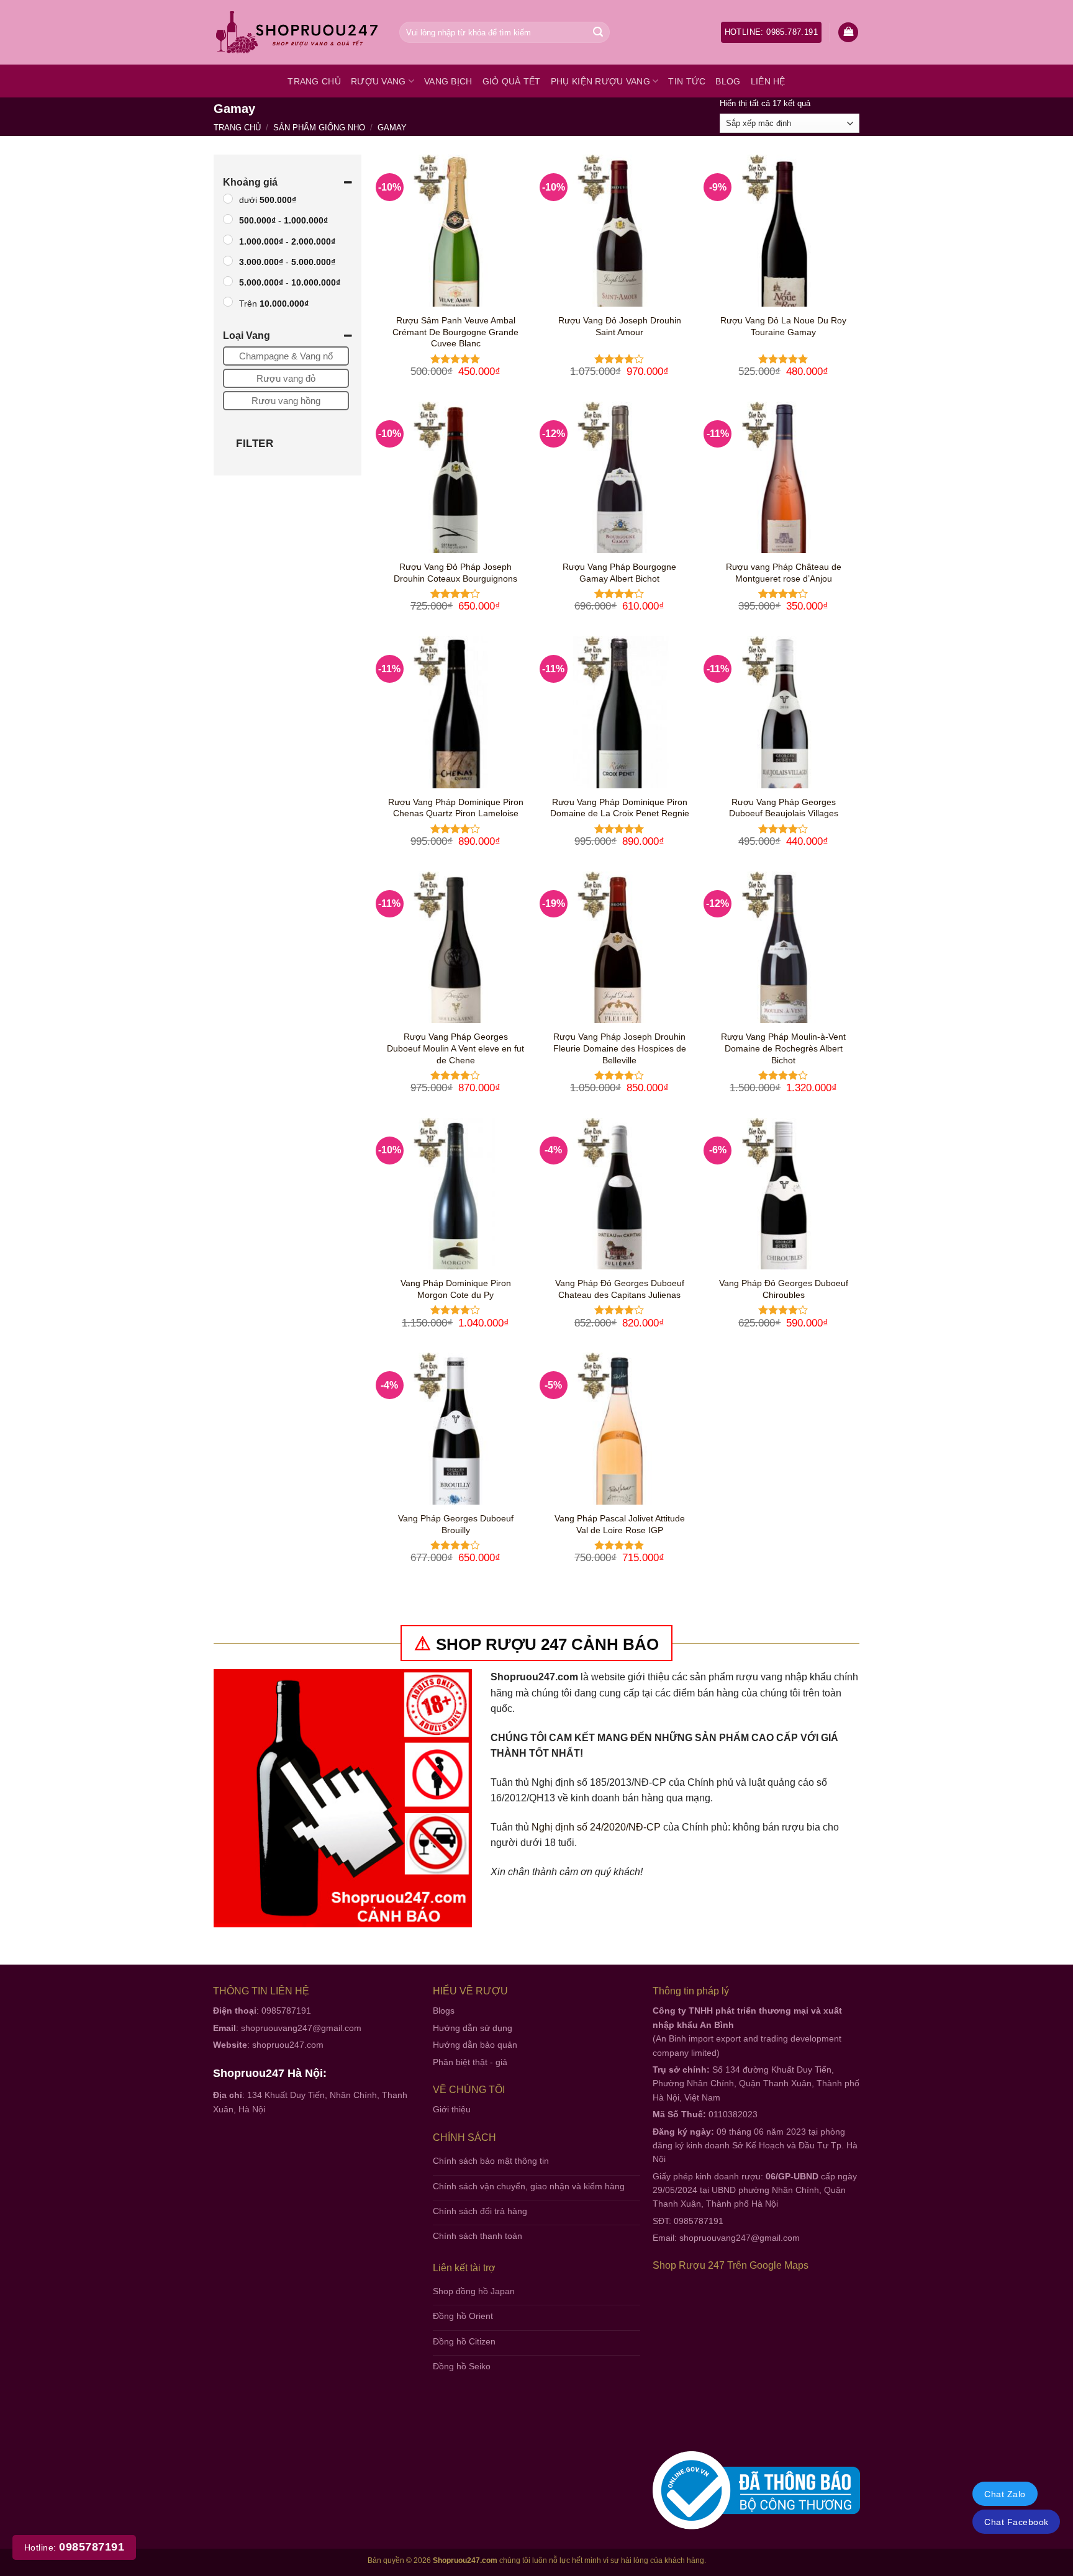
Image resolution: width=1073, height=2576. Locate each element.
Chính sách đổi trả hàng (480, 2211)
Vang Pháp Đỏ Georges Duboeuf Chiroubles (784, 1289)
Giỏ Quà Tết (512, 81)
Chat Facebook (1016, 2522)
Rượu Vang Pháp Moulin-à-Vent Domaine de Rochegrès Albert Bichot (783, 1048)
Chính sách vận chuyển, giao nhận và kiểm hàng (529, 2186)
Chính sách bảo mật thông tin (491, 2161)
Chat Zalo (1005, 2494)
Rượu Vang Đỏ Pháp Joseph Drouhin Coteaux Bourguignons (455, 573)
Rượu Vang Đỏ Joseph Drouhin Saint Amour (620, 326)
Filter (255, 444)
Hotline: (74, 2547)
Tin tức (687, 81)
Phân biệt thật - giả (470, 2062)
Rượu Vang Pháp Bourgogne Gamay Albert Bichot (619, 573)
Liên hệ (768, 81)
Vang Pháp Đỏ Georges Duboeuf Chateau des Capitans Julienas (620, 1289)
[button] (848, 33)
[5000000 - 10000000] (228, 281)
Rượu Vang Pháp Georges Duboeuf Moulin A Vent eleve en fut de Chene (455, 1048)
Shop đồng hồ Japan (474, 2291)
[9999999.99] (228, 302)
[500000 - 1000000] (228, 219)
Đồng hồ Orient (463, 2316)
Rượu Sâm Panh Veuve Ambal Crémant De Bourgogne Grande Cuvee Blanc (455, 332)
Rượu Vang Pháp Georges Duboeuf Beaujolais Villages (784, 808)
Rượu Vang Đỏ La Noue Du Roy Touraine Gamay (783, 326)
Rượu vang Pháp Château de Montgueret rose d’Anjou (784, 573)
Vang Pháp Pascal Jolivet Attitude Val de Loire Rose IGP (620, 1524)
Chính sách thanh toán (478, 2236)
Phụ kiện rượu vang (600, 81)
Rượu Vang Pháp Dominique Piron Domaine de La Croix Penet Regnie (620, 808)
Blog (728, 81)
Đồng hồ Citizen (464, 2341)
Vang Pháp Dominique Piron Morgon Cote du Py (456, 1289)
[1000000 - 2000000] (228, 240)
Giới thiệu (452, 2109)
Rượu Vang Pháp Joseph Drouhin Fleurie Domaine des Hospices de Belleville (620, 1048)
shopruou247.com (288, 2045)
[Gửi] (598, 32)
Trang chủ (314, 81)
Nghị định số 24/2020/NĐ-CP (596, 1827)
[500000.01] (228, 199)
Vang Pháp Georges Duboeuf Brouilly (456, 1524)
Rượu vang (378, 81)
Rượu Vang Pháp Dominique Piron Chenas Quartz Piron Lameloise (456, 808)
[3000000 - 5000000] (228, 261)
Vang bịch (448, 81)
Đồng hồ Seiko (462, 2366)
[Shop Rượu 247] (297, 33)
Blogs (444, 2011)
